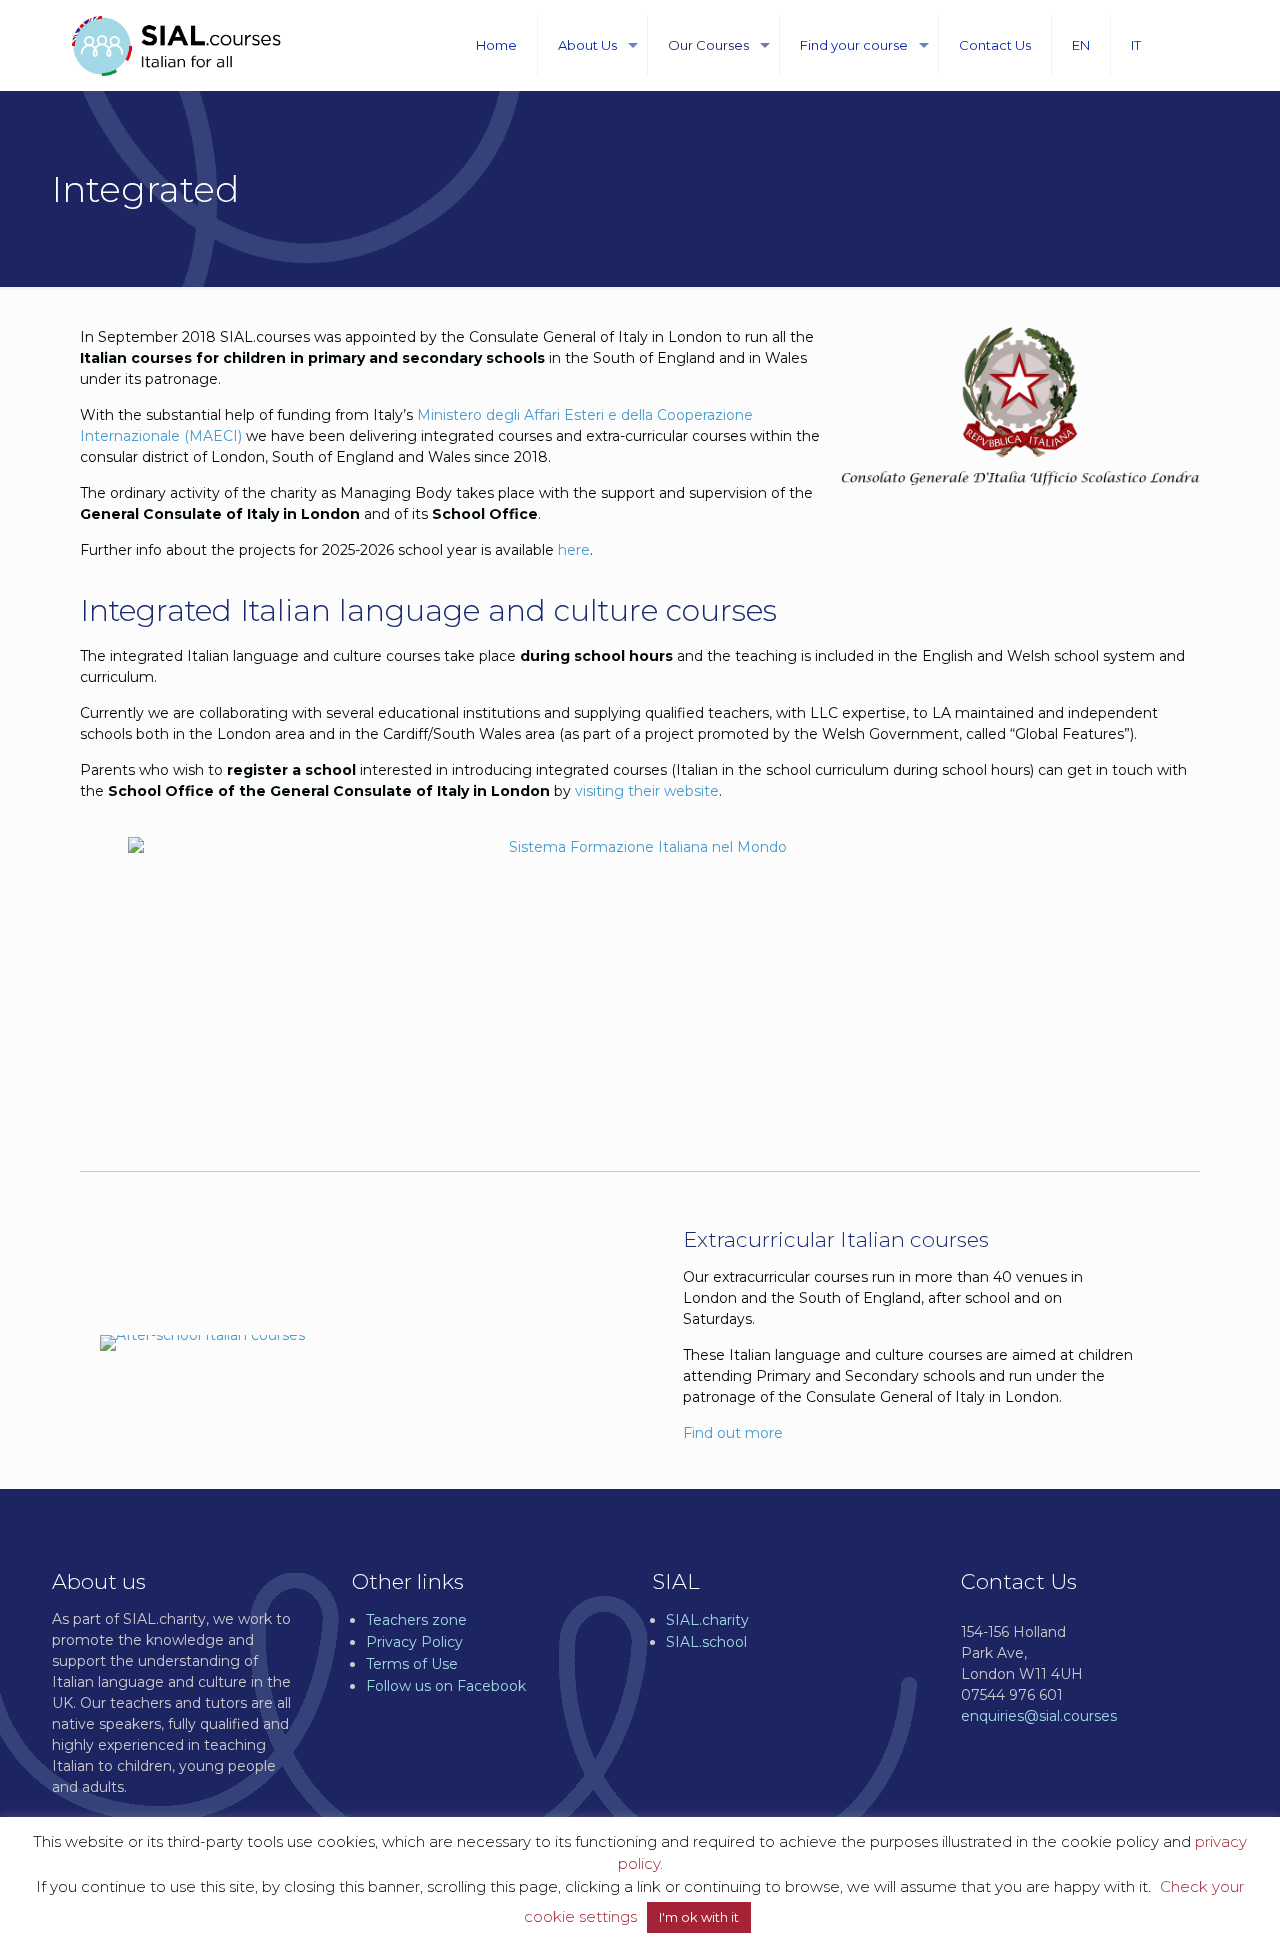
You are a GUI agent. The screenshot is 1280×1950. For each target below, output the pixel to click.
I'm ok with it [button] (699, 1917)
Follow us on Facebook (446, 1686)
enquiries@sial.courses (1039, 1716)
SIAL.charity (707, 1620)
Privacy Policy (414, 1642)
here (574, 550)
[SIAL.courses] (176, 45)
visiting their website (647, 791)
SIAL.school (706, 1642)
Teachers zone (416, 1620)
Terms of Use (412, 1664)
